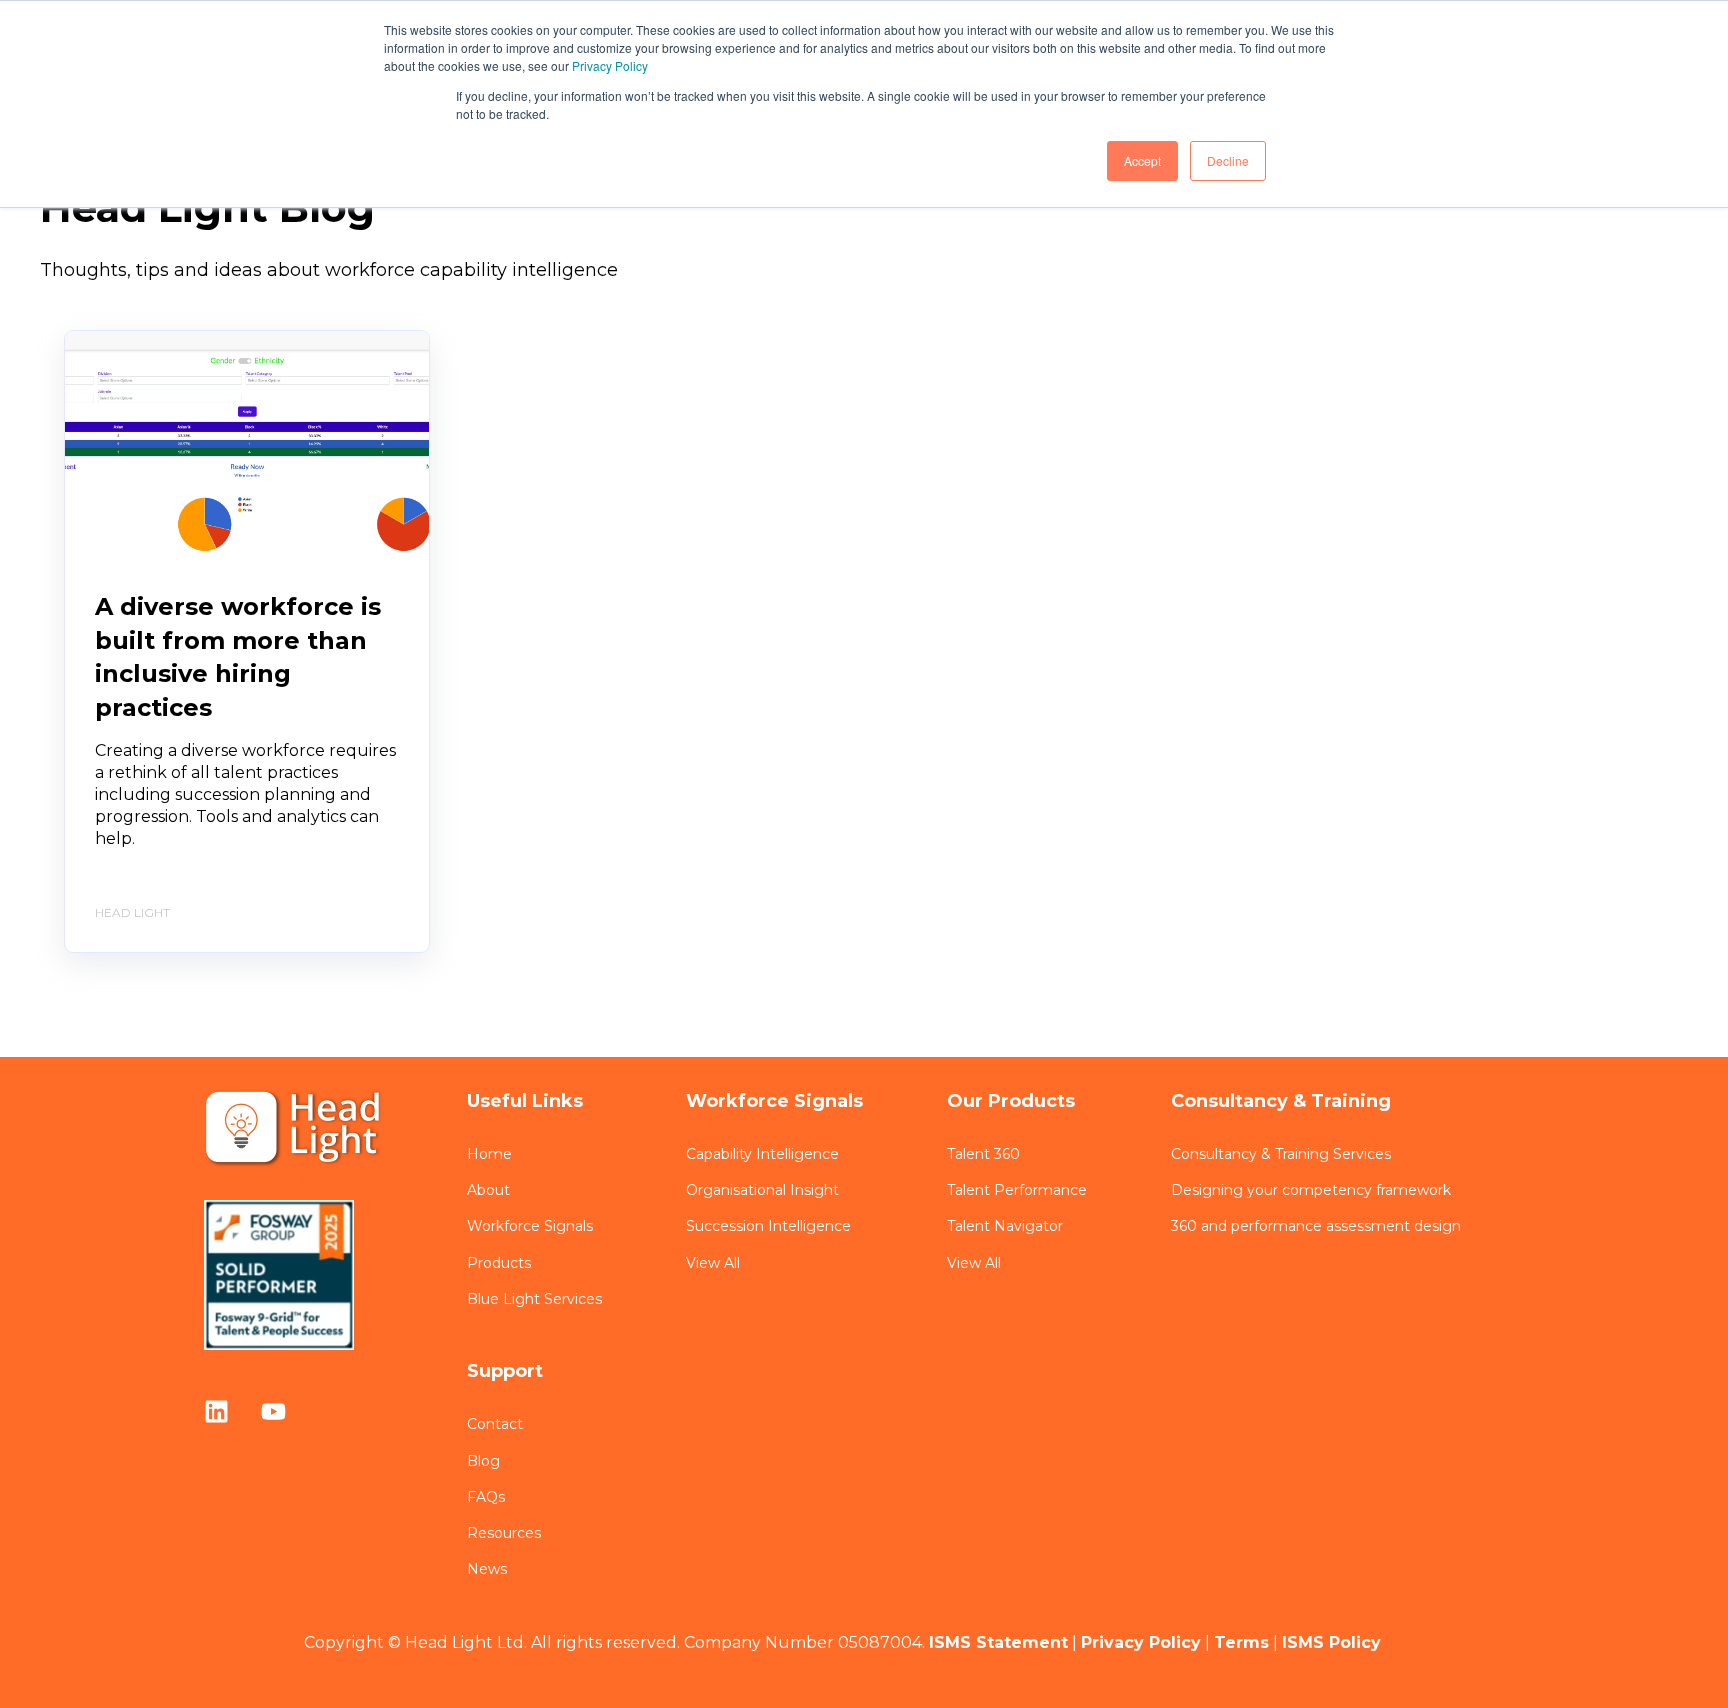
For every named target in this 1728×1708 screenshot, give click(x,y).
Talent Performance (1017, 1190)
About (488, 1190)
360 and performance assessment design (1316, 1226)
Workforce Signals (530, 1226)
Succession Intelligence (768, 1226)
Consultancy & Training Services (1281, 1154)
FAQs (486, 1497)
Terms (1241, 1642)
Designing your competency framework (1311, 1190)
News (487, 1569)
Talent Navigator (1005, 1226)
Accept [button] (1142, 160)
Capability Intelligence (762, 1154)
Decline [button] (1228, 160)
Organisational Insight (762, 1190)
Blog (483, 1461)
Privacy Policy (610, 65)
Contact (495, 1424)
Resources (504, 1533)
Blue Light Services (534, 1299)
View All (713, 1263)
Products (499, 1263)
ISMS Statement (998, 1642)
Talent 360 (983, 1154)
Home (489, 1154)
